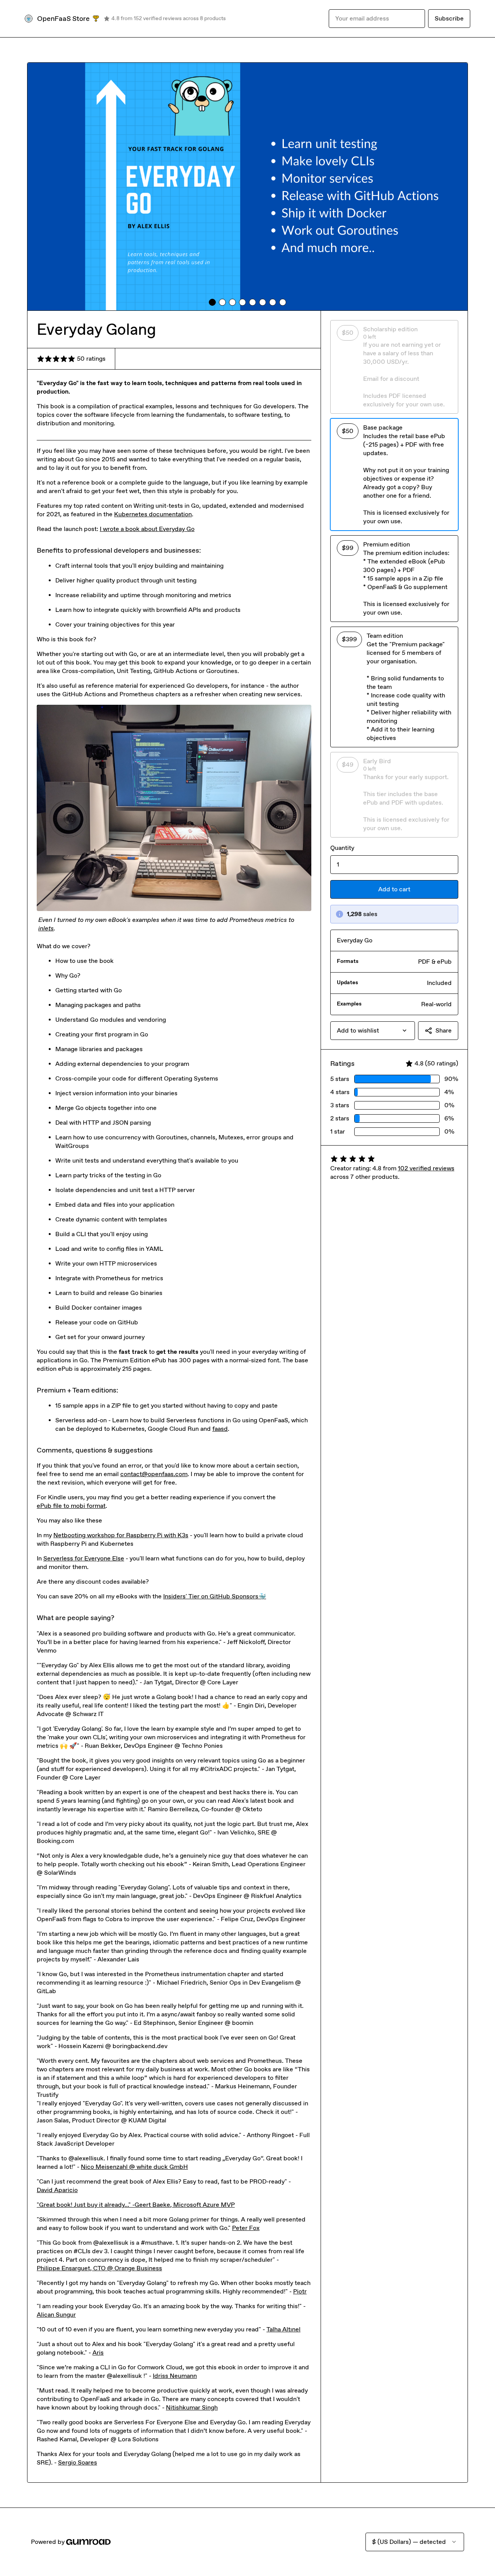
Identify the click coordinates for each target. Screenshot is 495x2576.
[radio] (394, 367)
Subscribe (449, 18)
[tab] (212, 302)
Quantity (342, 848)
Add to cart (394, 889)
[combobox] (373, 1031)
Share (444, 1030)
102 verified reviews (426, 1168)
